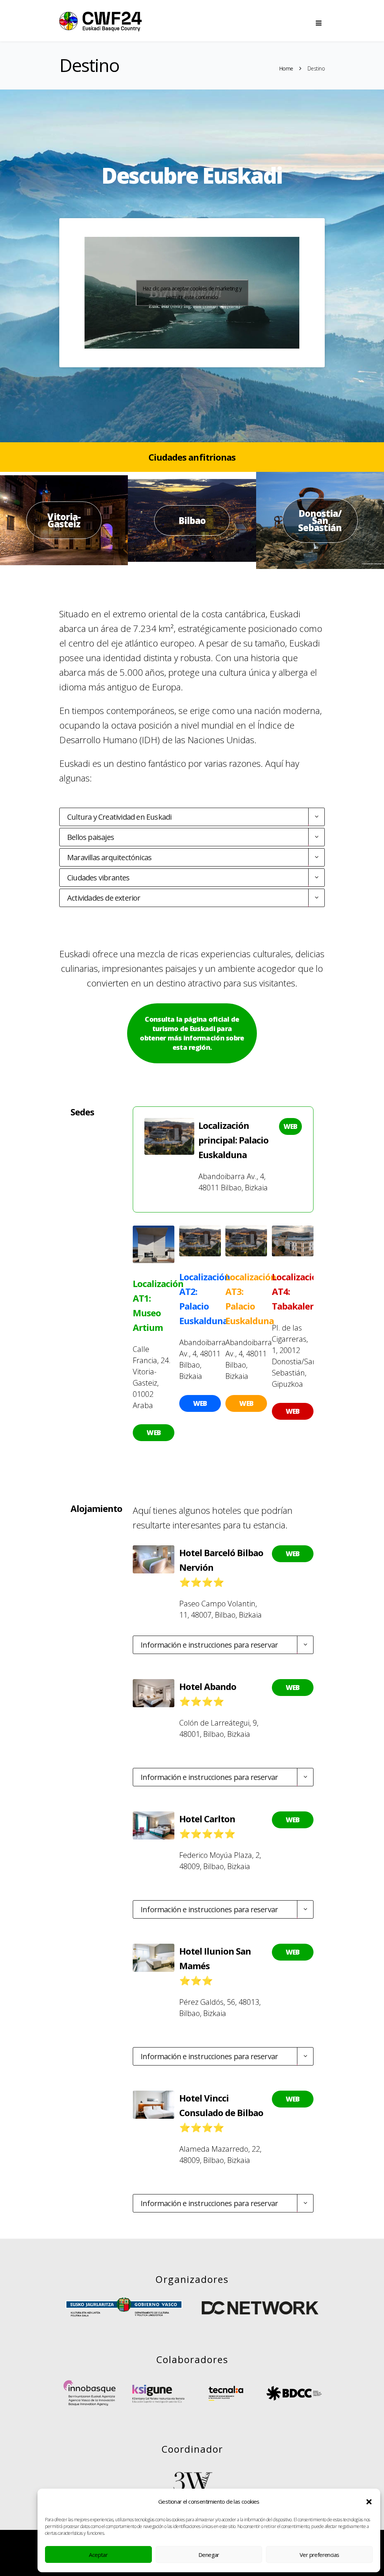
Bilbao (192, 520)
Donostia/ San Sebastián (320, 520)
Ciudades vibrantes (98, 878)
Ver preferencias (319, 2555)
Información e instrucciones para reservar (209, 1645)
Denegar (209, 2555)
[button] (369, 2502)
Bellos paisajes (91, 837)
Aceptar (98, 2555)
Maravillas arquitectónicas (109, 857)
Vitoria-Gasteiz (64, 520)
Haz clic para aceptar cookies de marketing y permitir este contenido (192, 293)
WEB (290, 1126)
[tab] (192, 817)
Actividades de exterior (104, 898)
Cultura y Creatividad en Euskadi (119, 817)
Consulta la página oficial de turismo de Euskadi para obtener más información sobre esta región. (192, 1033)
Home (286, 68)
